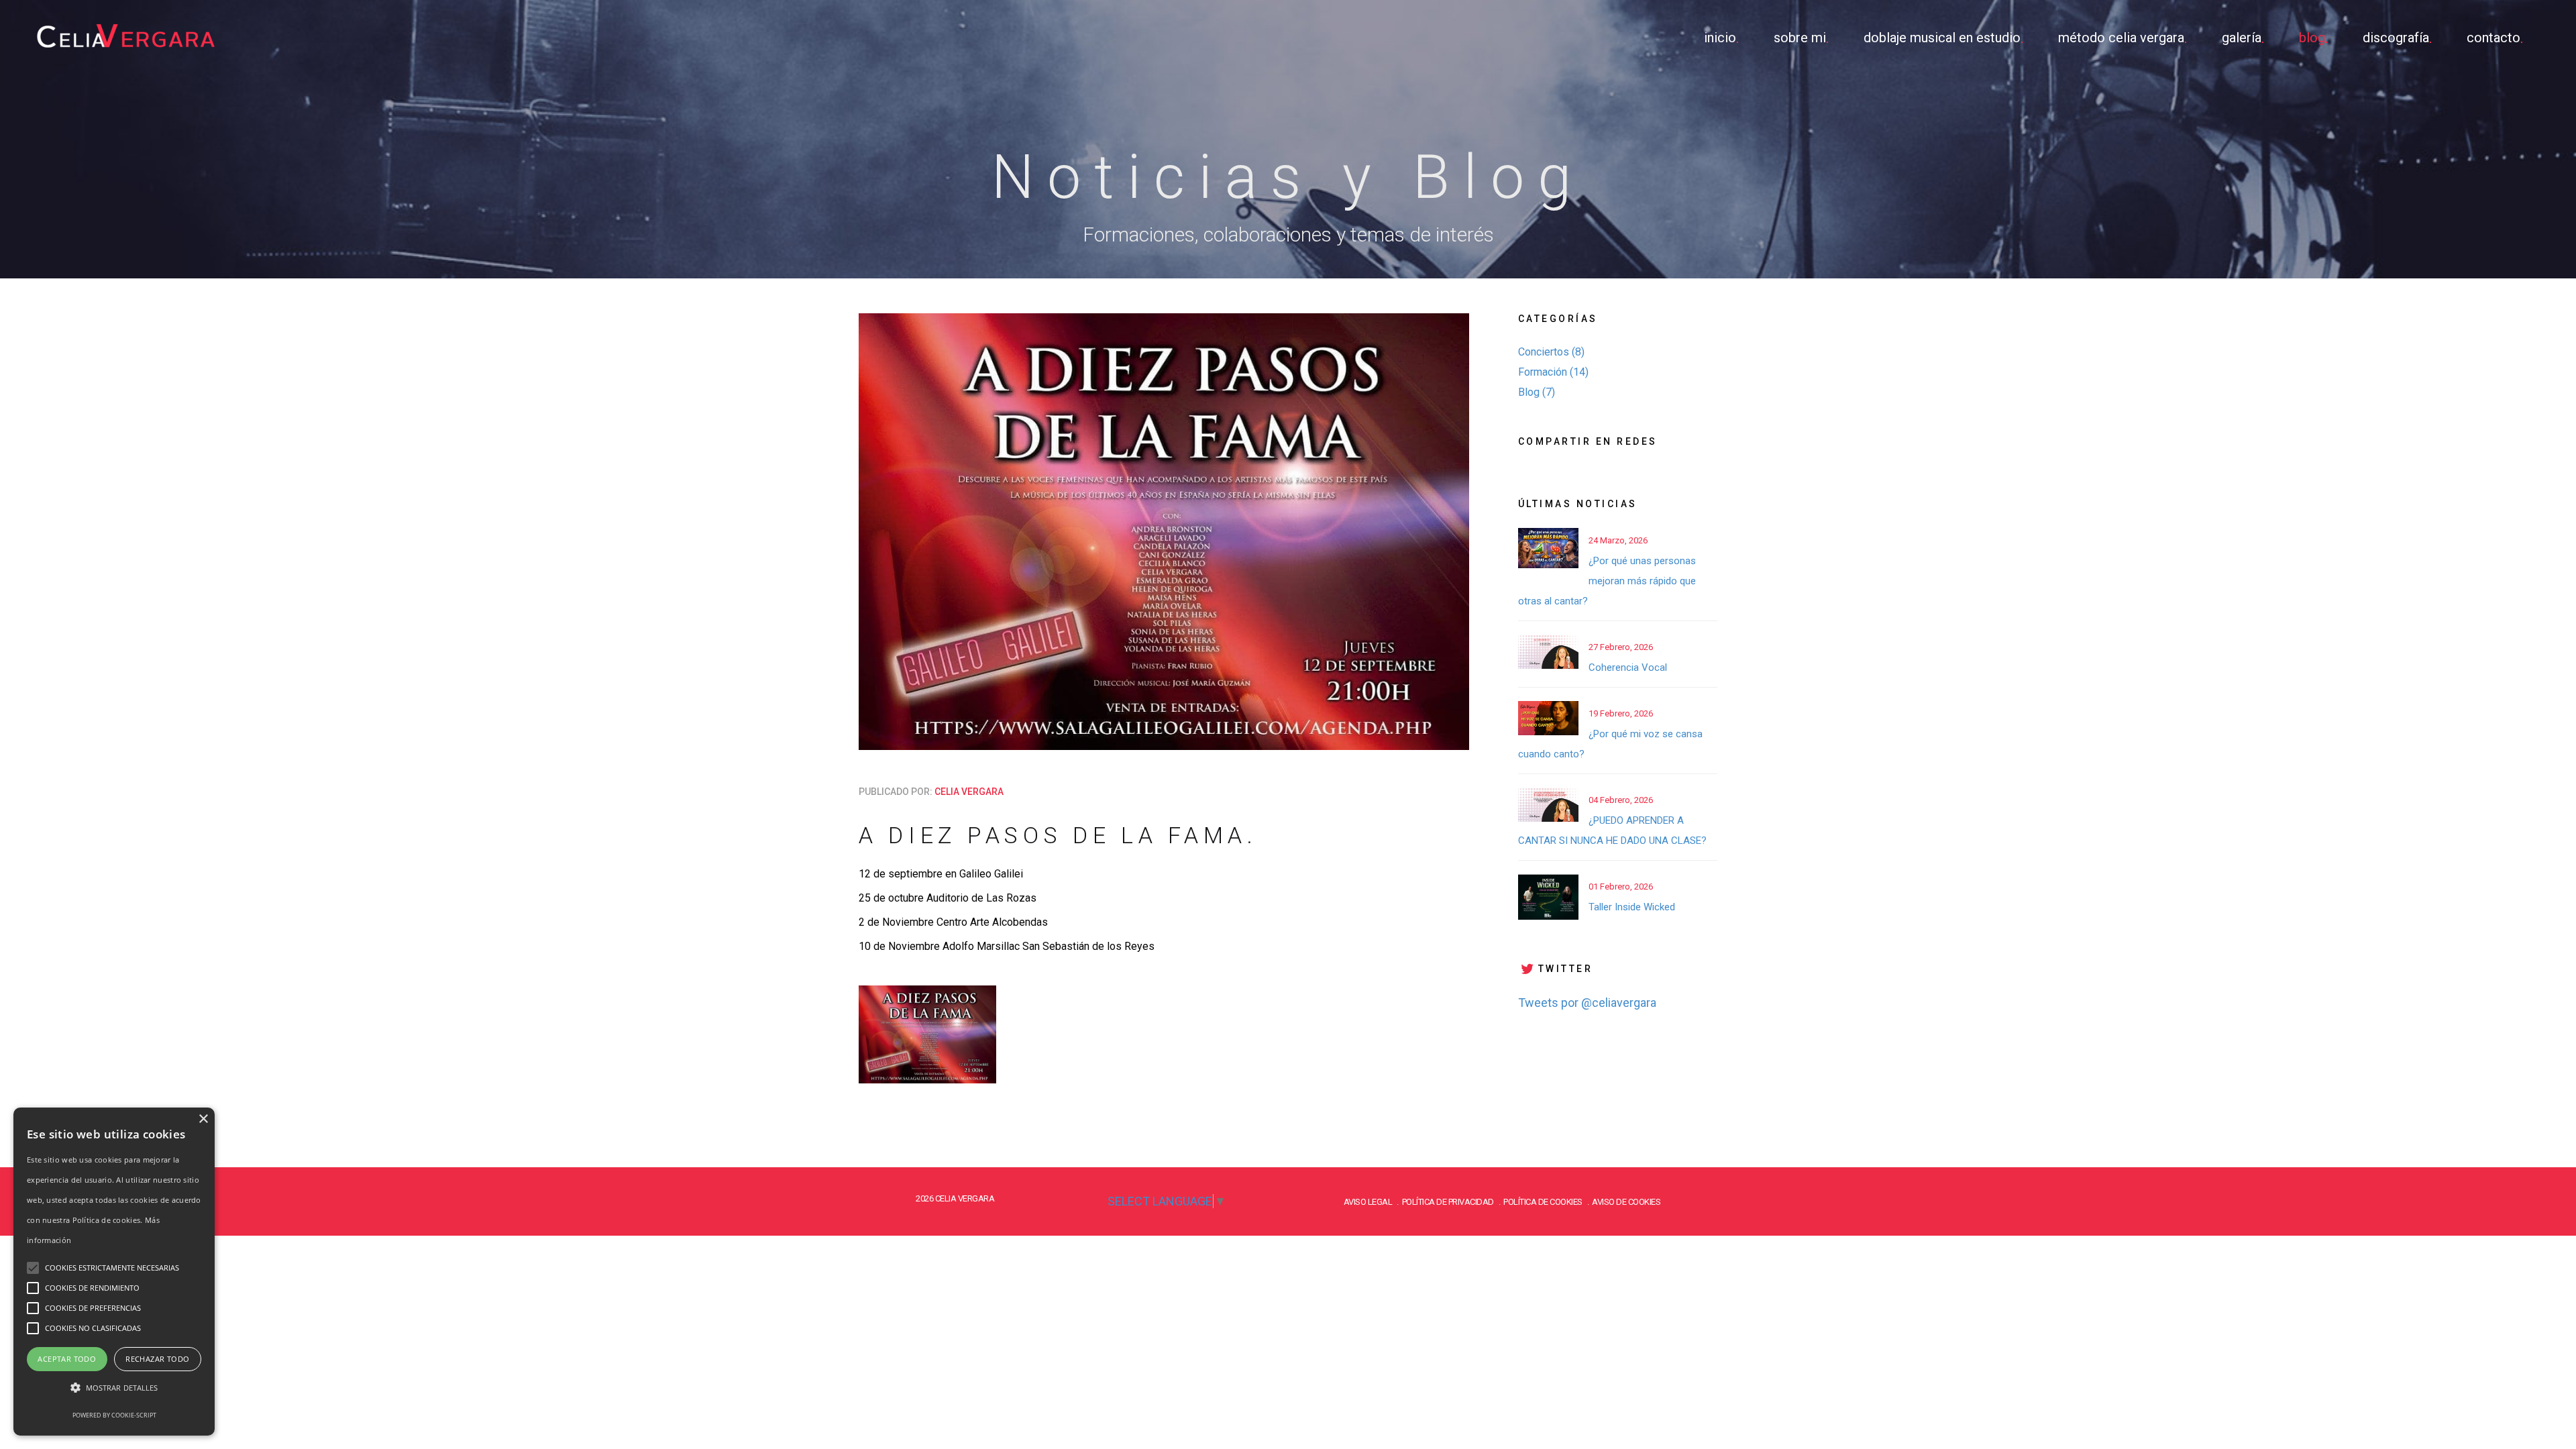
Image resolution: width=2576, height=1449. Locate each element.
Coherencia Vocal (1628, 667)
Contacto (2493, 38)
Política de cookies (1543, 1202)
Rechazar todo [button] (157, 1359)
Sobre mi (1800, 38)
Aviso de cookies (1626, 1202)
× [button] (203, 1119)
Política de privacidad (1448, 1202)
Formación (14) (1553, 372)
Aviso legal (1368, 1202)
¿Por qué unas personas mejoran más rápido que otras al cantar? (1607, 581)
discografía (2396, 38)
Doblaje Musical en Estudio (1942, 38)
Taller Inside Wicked (1632, 907)
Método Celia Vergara (2121, 38)
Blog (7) (1537, 392)
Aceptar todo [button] (67, 1359)
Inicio (1720, 38)
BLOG (2312, 38)
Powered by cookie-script (114, 1415)
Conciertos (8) (1551, 352)
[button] (114, 1388)
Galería (2242, 38)
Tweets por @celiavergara (1587, 1003)
